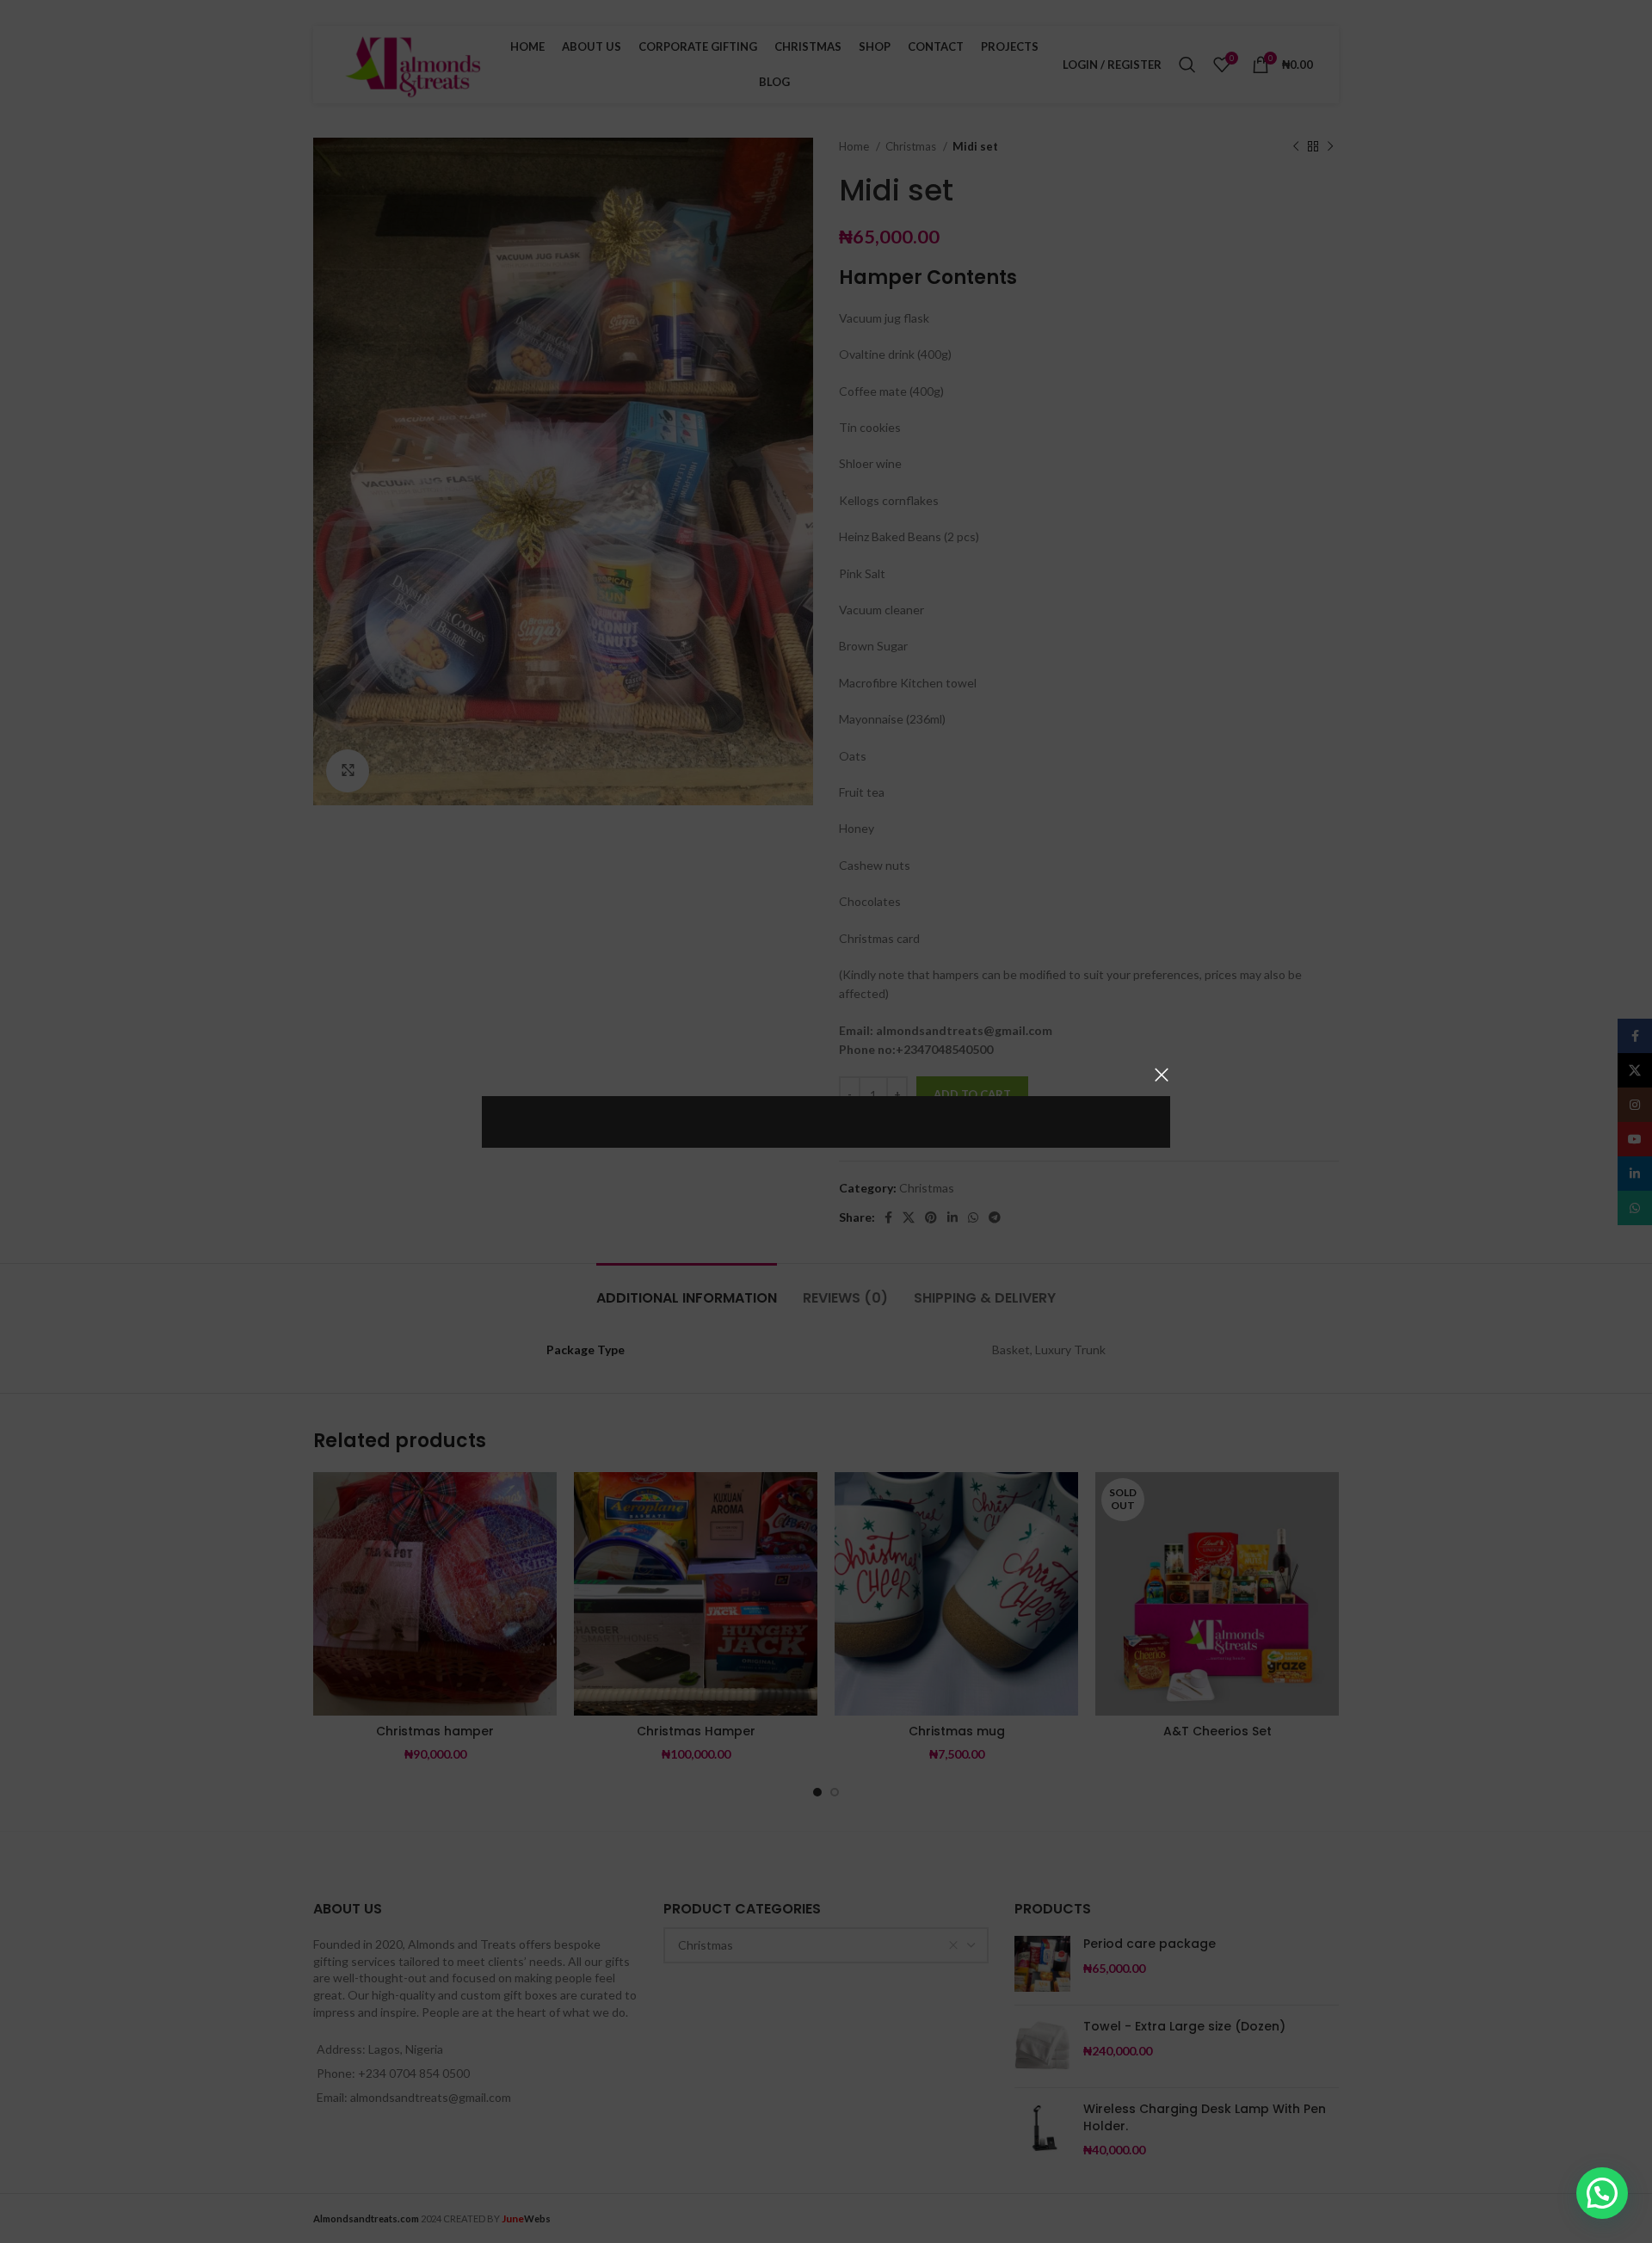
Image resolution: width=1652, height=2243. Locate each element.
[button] (1602, 2193)
